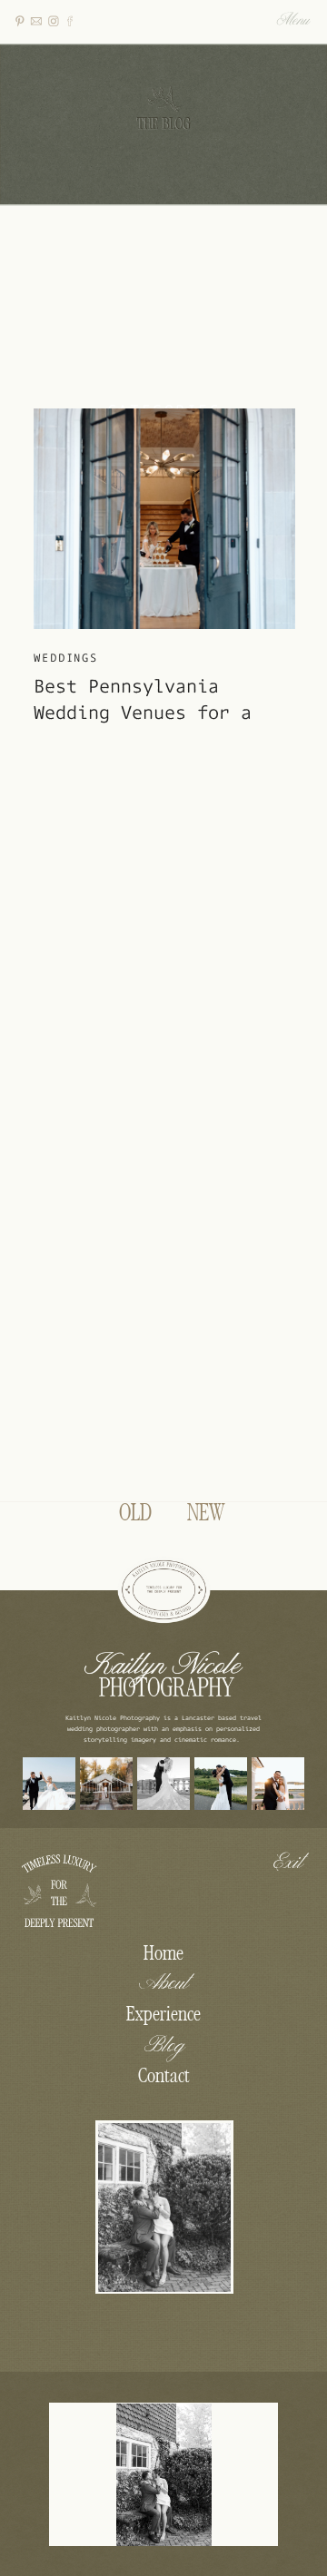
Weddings (66, 657)
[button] (294, 22)
